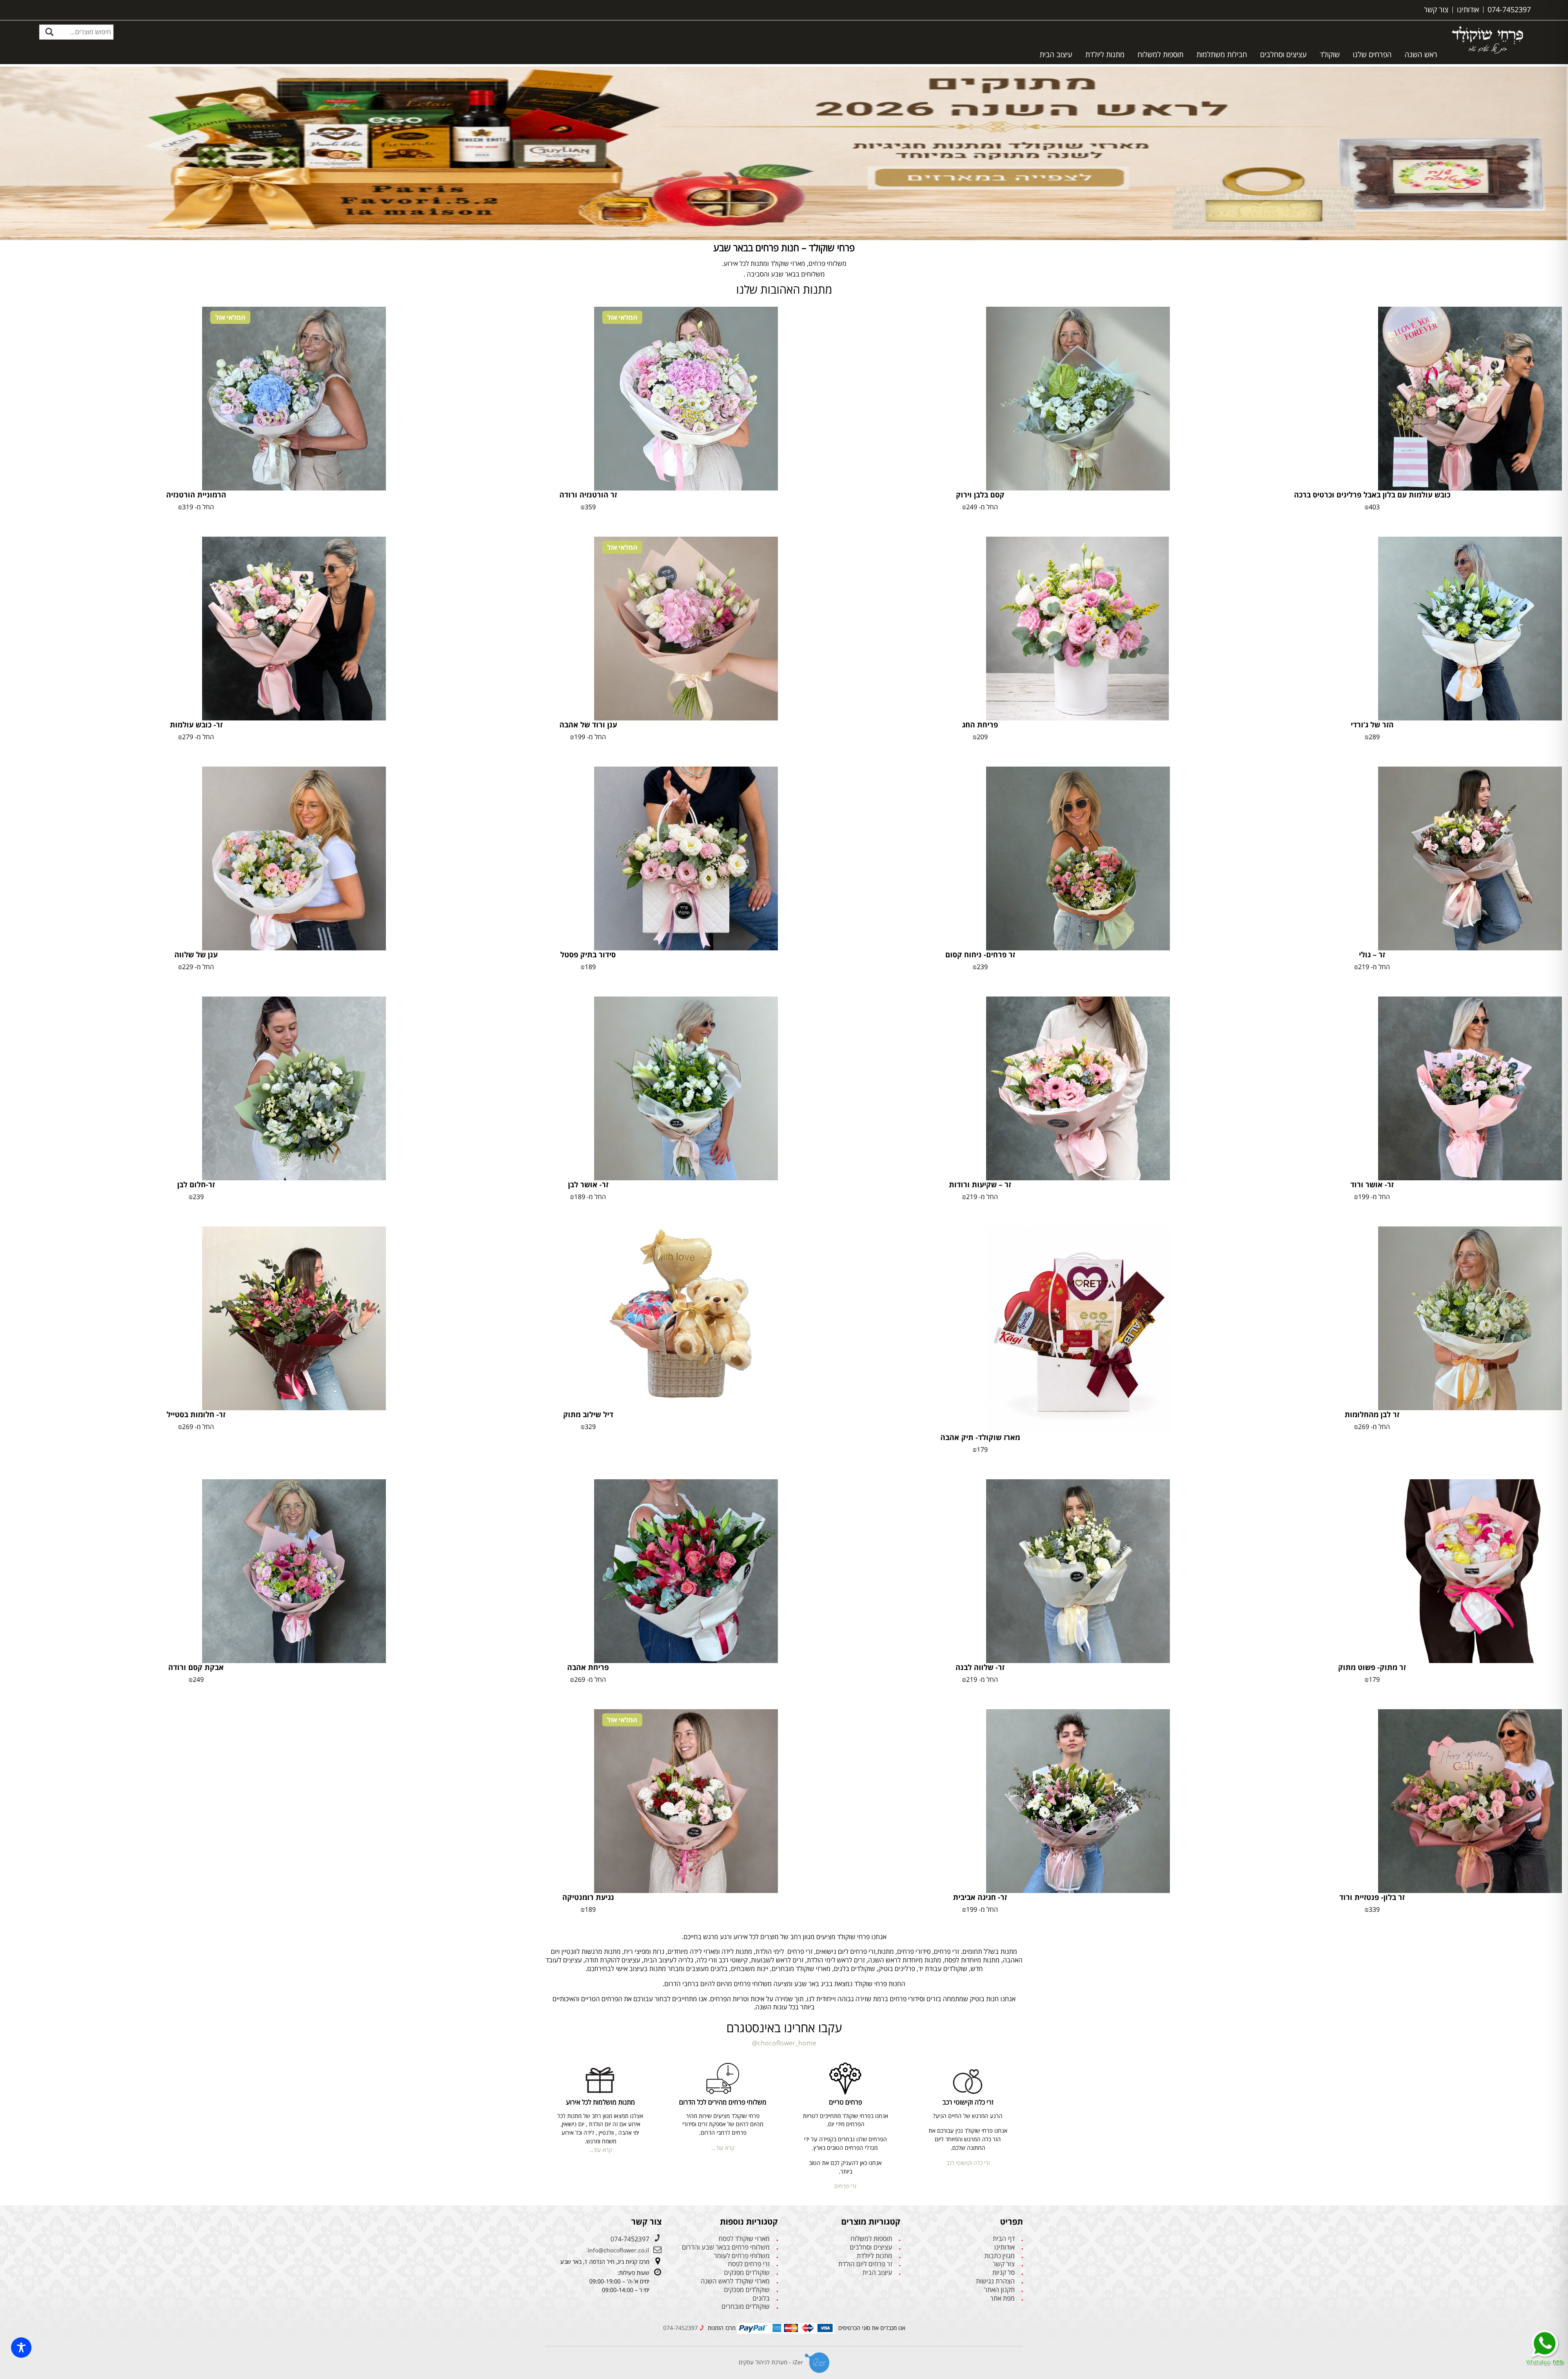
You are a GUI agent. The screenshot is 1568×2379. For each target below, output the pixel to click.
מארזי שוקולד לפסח (744, 2239)
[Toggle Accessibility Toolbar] (21, 2348)
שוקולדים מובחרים (746, 2307)
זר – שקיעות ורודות (980, 1184)
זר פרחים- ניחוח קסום (980, 954)
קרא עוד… (723, 2148)
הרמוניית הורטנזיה (196, 495)
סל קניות (1003, 2273)
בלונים (761, 2298)
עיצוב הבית (1056, 54)
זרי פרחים (845, 2186)
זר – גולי (1372, 954)
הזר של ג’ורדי (1372, 725)
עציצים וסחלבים (1283, 54)
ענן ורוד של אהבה (588, 725)
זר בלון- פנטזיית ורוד (1372, 1897)
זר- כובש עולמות (196, 725)
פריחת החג (980, 725)
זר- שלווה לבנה (980, 1667)
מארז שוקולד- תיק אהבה (980, 1437)
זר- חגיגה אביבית (980, 1897)
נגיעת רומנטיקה (588, 1897)
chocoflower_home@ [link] (784, 2043)
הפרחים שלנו (1372, 54)
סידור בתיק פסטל (588, 954)
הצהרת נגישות (995, 2281)
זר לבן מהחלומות (1372, 1414)
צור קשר (1004, 2264)
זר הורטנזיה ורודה (588, 495)
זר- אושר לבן (588, 1184)
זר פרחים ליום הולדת (865, 2264)
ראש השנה (1421, 54)
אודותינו (1004, 2247)
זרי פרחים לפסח (749, 2264)
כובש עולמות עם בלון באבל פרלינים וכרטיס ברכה (1372, 495)
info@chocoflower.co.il (618, 2250)
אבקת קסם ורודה (196, 1667)
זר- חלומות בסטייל (196, 1414)
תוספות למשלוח (1160, 54)
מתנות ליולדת (1105, 54)
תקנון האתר (999, 2290)
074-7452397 (630, 2239)
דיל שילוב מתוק (588, 1414)
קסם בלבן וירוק (980, 495)
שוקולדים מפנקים (747, 2273)
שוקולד (1330, 54)
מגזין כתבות (1000, 2256)
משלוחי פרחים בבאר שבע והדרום (726, 2247)
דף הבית (1004, 2239)
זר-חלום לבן (196, 1184)
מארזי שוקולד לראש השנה (735, 2281)
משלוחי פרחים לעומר (742, 2256)
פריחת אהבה (588, 1667)
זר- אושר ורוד (1372, 1184)
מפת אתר (1002, 2298)
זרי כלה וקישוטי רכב (968, 2163)
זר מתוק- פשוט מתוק (1372, 1667)
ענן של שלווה (196, 954)
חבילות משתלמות (1222, 54)
